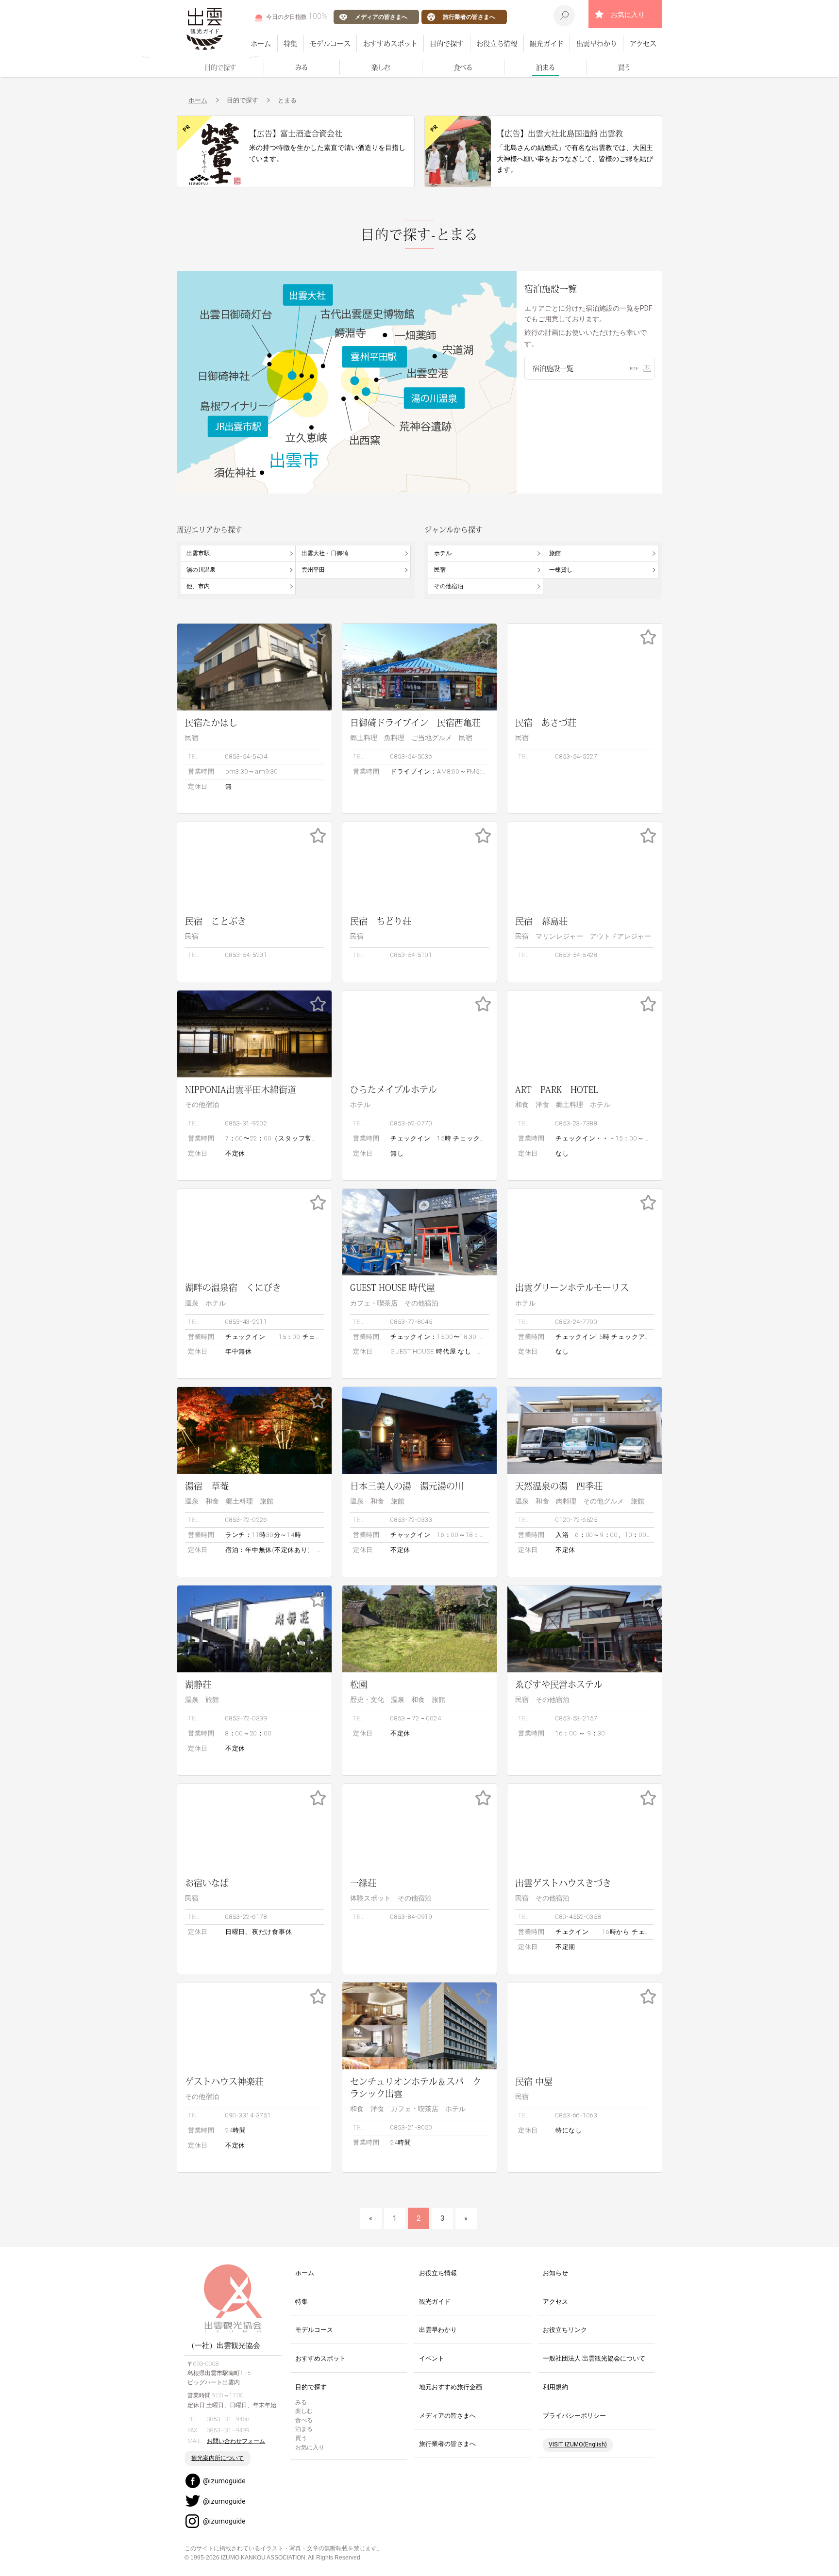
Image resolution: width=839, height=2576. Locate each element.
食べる (463, 67)
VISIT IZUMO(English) (578, 2444)
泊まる (545, 67)
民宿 (440, 570)
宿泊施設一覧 (553, 368)
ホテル (443, 553)
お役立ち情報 (497, 43)
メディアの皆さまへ (381, 17)
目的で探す (447, 43)
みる (302, 67)
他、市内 (198, 586)
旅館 (555, 553)
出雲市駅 (198, 553)
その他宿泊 (449, 586)
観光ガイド (547, 43)
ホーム (261, 43)
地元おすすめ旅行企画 (451, 2387)
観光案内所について (218, 2458)
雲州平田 (313, 570)
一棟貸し (561, 570)
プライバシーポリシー (574, 2416)
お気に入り (628, 15)
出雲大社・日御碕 (325, 553)
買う (624, 67)
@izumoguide (224, 2481)
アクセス (643, 43)
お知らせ (555, 2273)
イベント (432, 2358)
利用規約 (555, 2387)
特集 (290, 43)
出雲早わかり (597, 43)
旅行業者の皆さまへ (469, 17)
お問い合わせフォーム (236, 2441)
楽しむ (381, 67)
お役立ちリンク (565, 2330)
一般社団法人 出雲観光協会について (594, 2358)
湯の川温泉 (201, 570)
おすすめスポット (390, 43)
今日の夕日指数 (297, 16)
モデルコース (330, 43)
